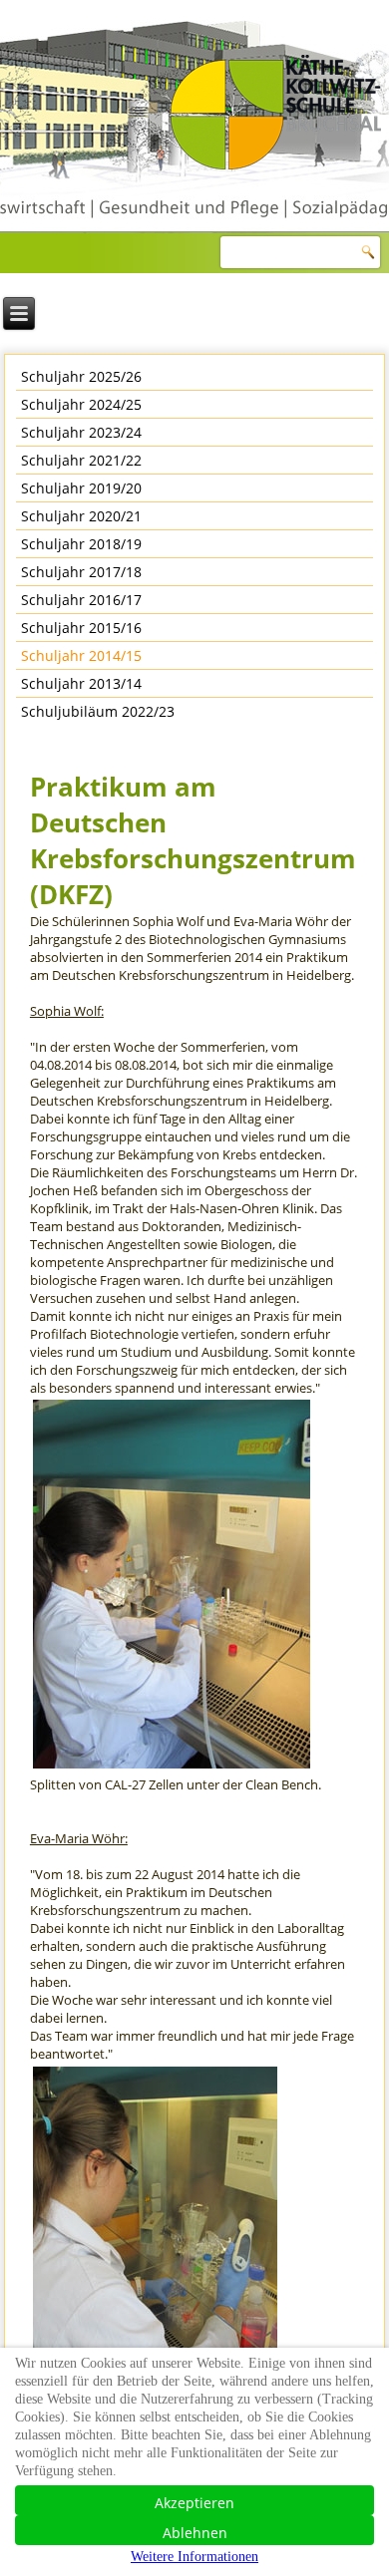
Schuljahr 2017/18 (81, 572)
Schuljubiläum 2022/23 (98, 711)
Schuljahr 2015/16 (81, 628)
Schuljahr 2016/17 (81, 600)
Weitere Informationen (194, 2557)
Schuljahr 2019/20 (81, 488)
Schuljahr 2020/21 (81, 516)
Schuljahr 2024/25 (81, 404)
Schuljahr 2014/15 (81, 655)
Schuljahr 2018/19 (81, 544)
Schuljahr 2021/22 (81, 460)
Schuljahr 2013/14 (81, 683)
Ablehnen (195, 2533)
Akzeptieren (194, 2503)
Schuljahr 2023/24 (81, 432)
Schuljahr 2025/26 (81, 376)
